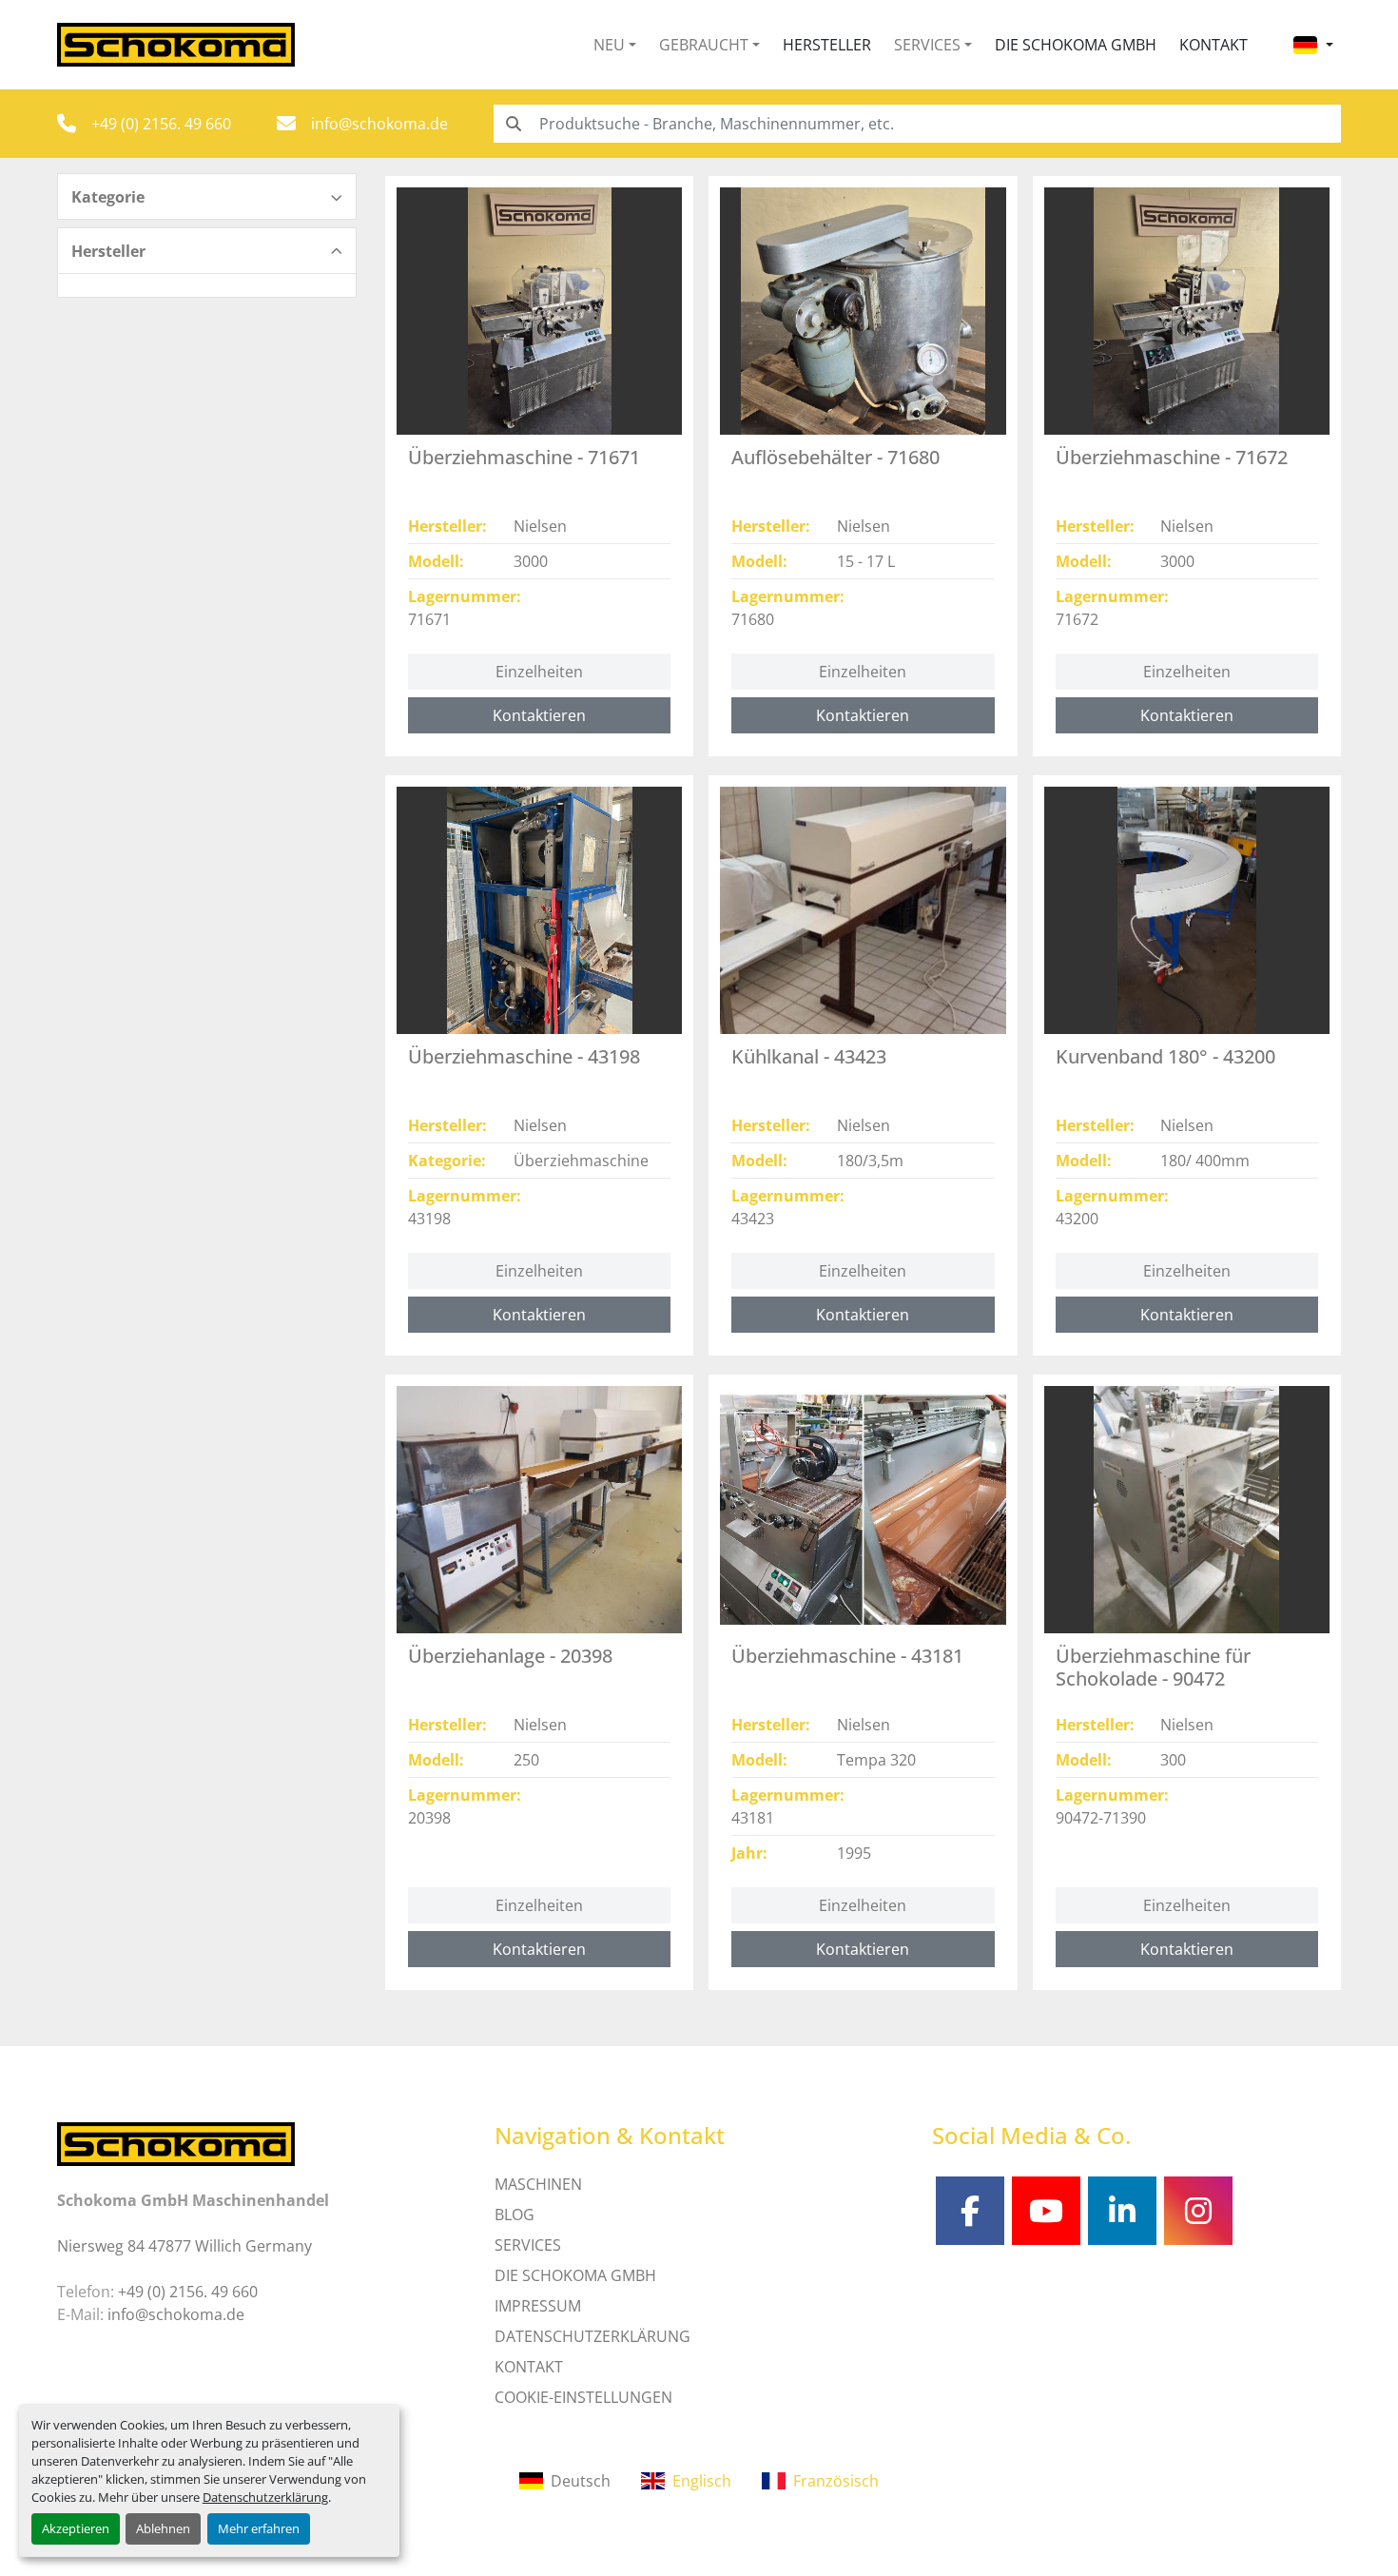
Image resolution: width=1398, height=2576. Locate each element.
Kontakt (1214, 45)
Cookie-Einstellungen (583, 2397)
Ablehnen (163, 2528)
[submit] (513, 124)
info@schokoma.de (379, 124)
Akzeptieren (76, 2528)
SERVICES (528, 2245)
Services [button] (927, 45)
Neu (609, 45)
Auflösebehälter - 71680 (835, 457)
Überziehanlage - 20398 (510, 1656)
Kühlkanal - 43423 (809, 1056)
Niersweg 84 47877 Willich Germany (184, 2246)
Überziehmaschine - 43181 (847, 1656)
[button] (615, 45)
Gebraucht (704, 45)
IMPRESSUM (538, 2306)
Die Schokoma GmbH (1076, 45)
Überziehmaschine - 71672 (1172, 457)
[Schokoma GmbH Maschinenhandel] (176, 2142)
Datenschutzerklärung (265, 2497)
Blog (515, 2215)
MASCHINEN (538, 2184)
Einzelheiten (539, 672)
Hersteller (827, 45)
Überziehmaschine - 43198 (524, 1056)
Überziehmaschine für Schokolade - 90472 (1153, 1667)
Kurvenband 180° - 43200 (1165, 1056)
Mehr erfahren (259, 2528)
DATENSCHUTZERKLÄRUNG (592, 2336)
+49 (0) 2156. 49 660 (161, 124)
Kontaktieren (539, 715)
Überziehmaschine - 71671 (524, 457)
